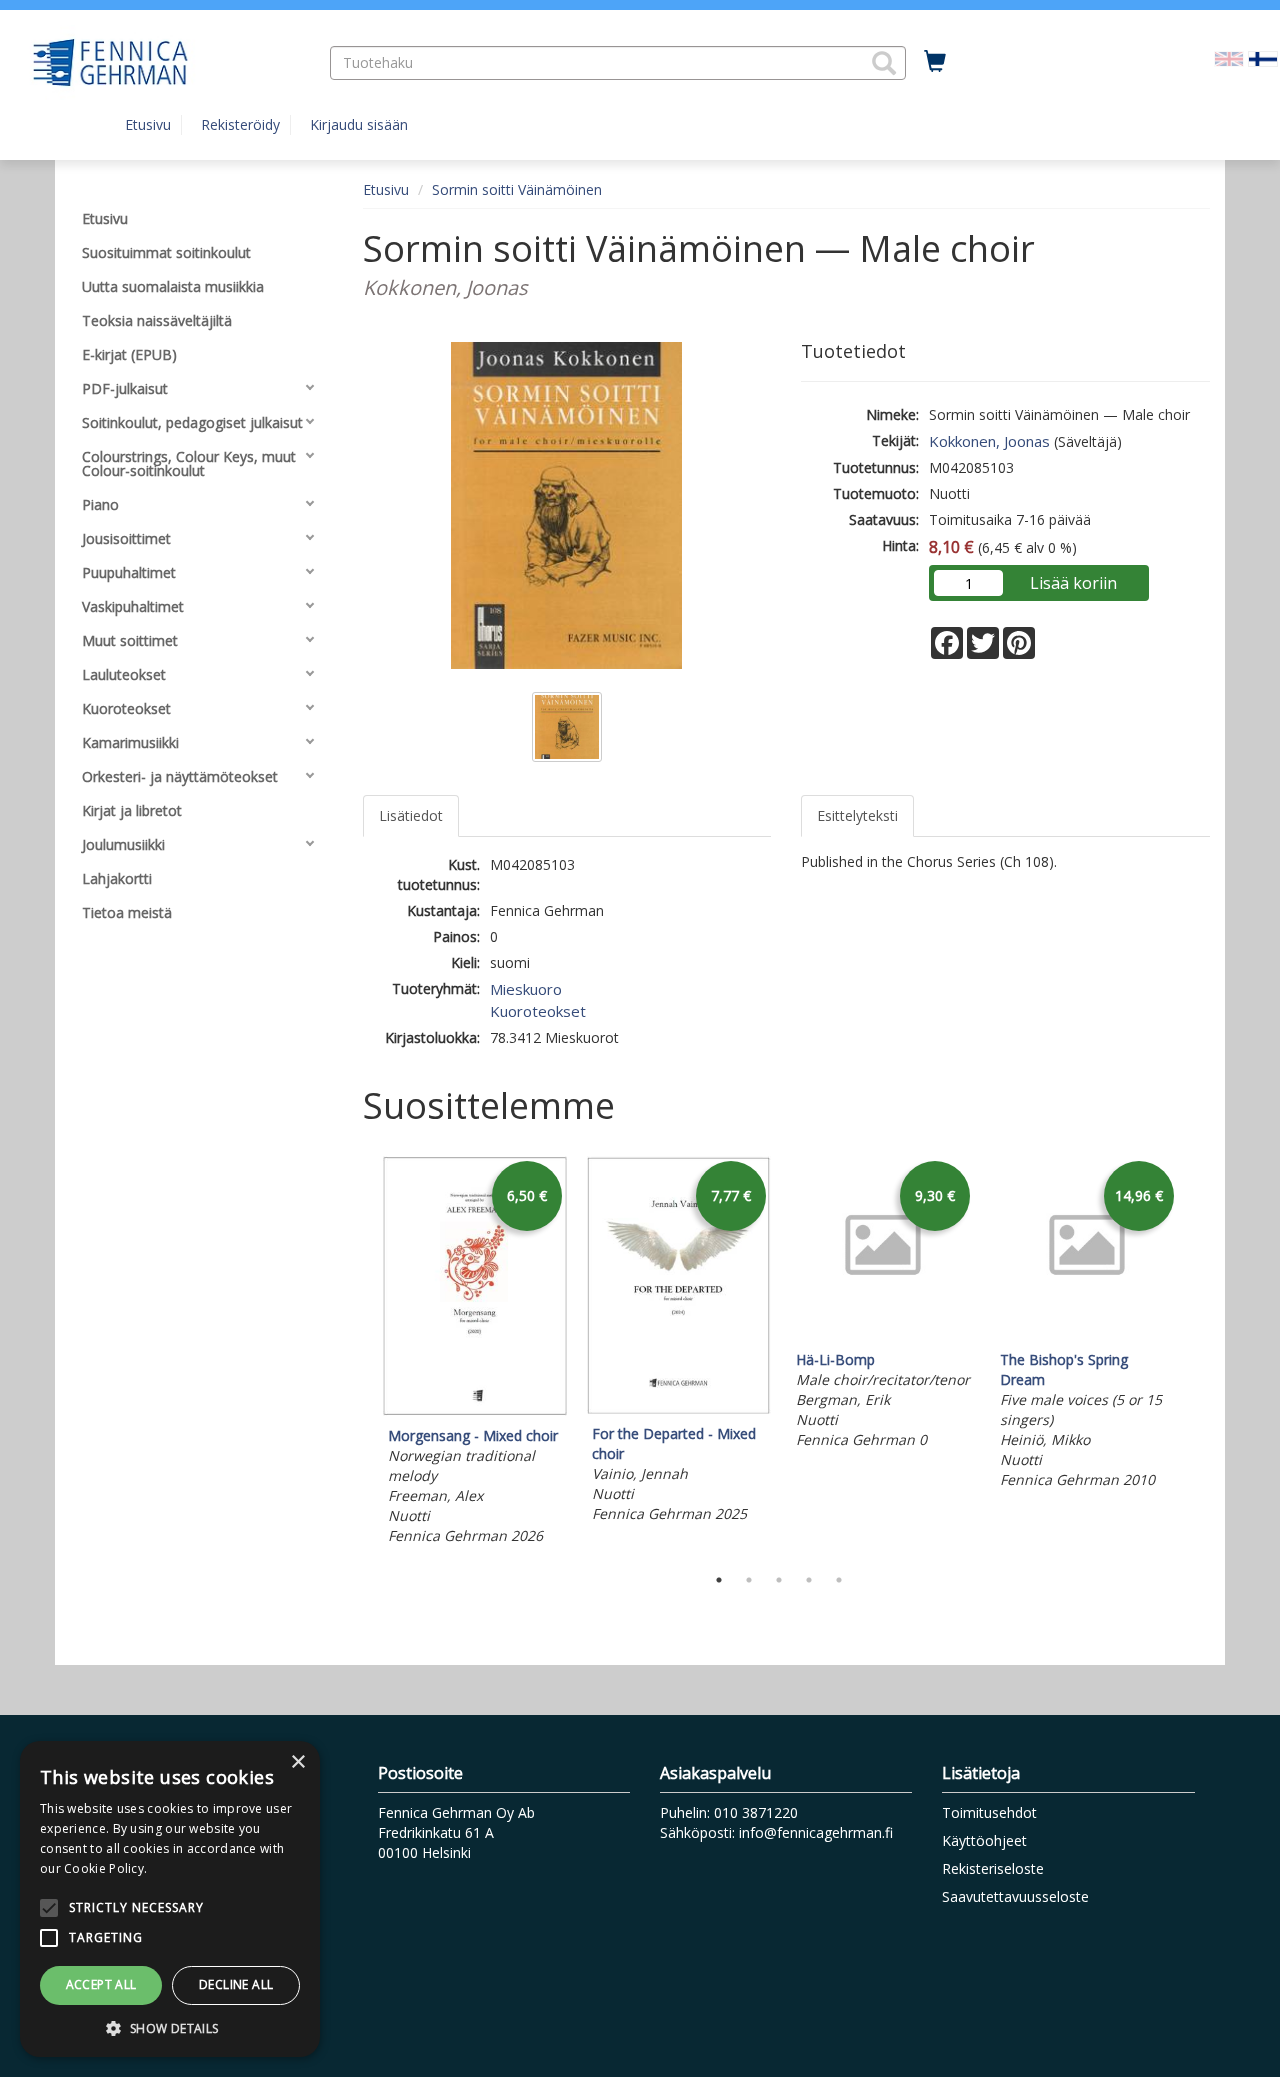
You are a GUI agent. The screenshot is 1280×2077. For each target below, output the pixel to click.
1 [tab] (719, 1580)
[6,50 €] (475, 1410)
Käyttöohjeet (984, 1840)
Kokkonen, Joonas (989, 441)
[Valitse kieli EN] (1229, 57)
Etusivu (148, 124)
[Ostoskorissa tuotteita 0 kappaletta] (935, 62)
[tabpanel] (475, 1353)
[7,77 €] (679, 1408)
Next (1200, 1355)
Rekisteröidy (240, 124)
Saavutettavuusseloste (1015, 1896)
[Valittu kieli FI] (1263, 57)
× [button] (297, 1762)
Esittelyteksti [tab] (857, 815)
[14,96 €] (1087, 1334)
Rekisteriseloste (993, 1868)
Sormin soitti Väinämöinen (517, 189)
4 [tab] (809, 1580)
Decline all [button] (236, 1984)
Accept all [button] (101, 1984)
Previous (358, 1355)
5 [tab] (839, 1580)
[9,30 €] (883, 1334)
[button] (884, 63)
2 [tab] (749, 1580)
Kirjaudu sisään (359, 124)
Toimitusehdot (989, 1812)
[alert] (170, 1899)
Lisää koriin (1073, 583)
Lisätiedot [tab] (411, 815)
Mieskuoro (526, 989)
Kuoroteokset (538, 1011)
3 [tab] (779, 1580)
